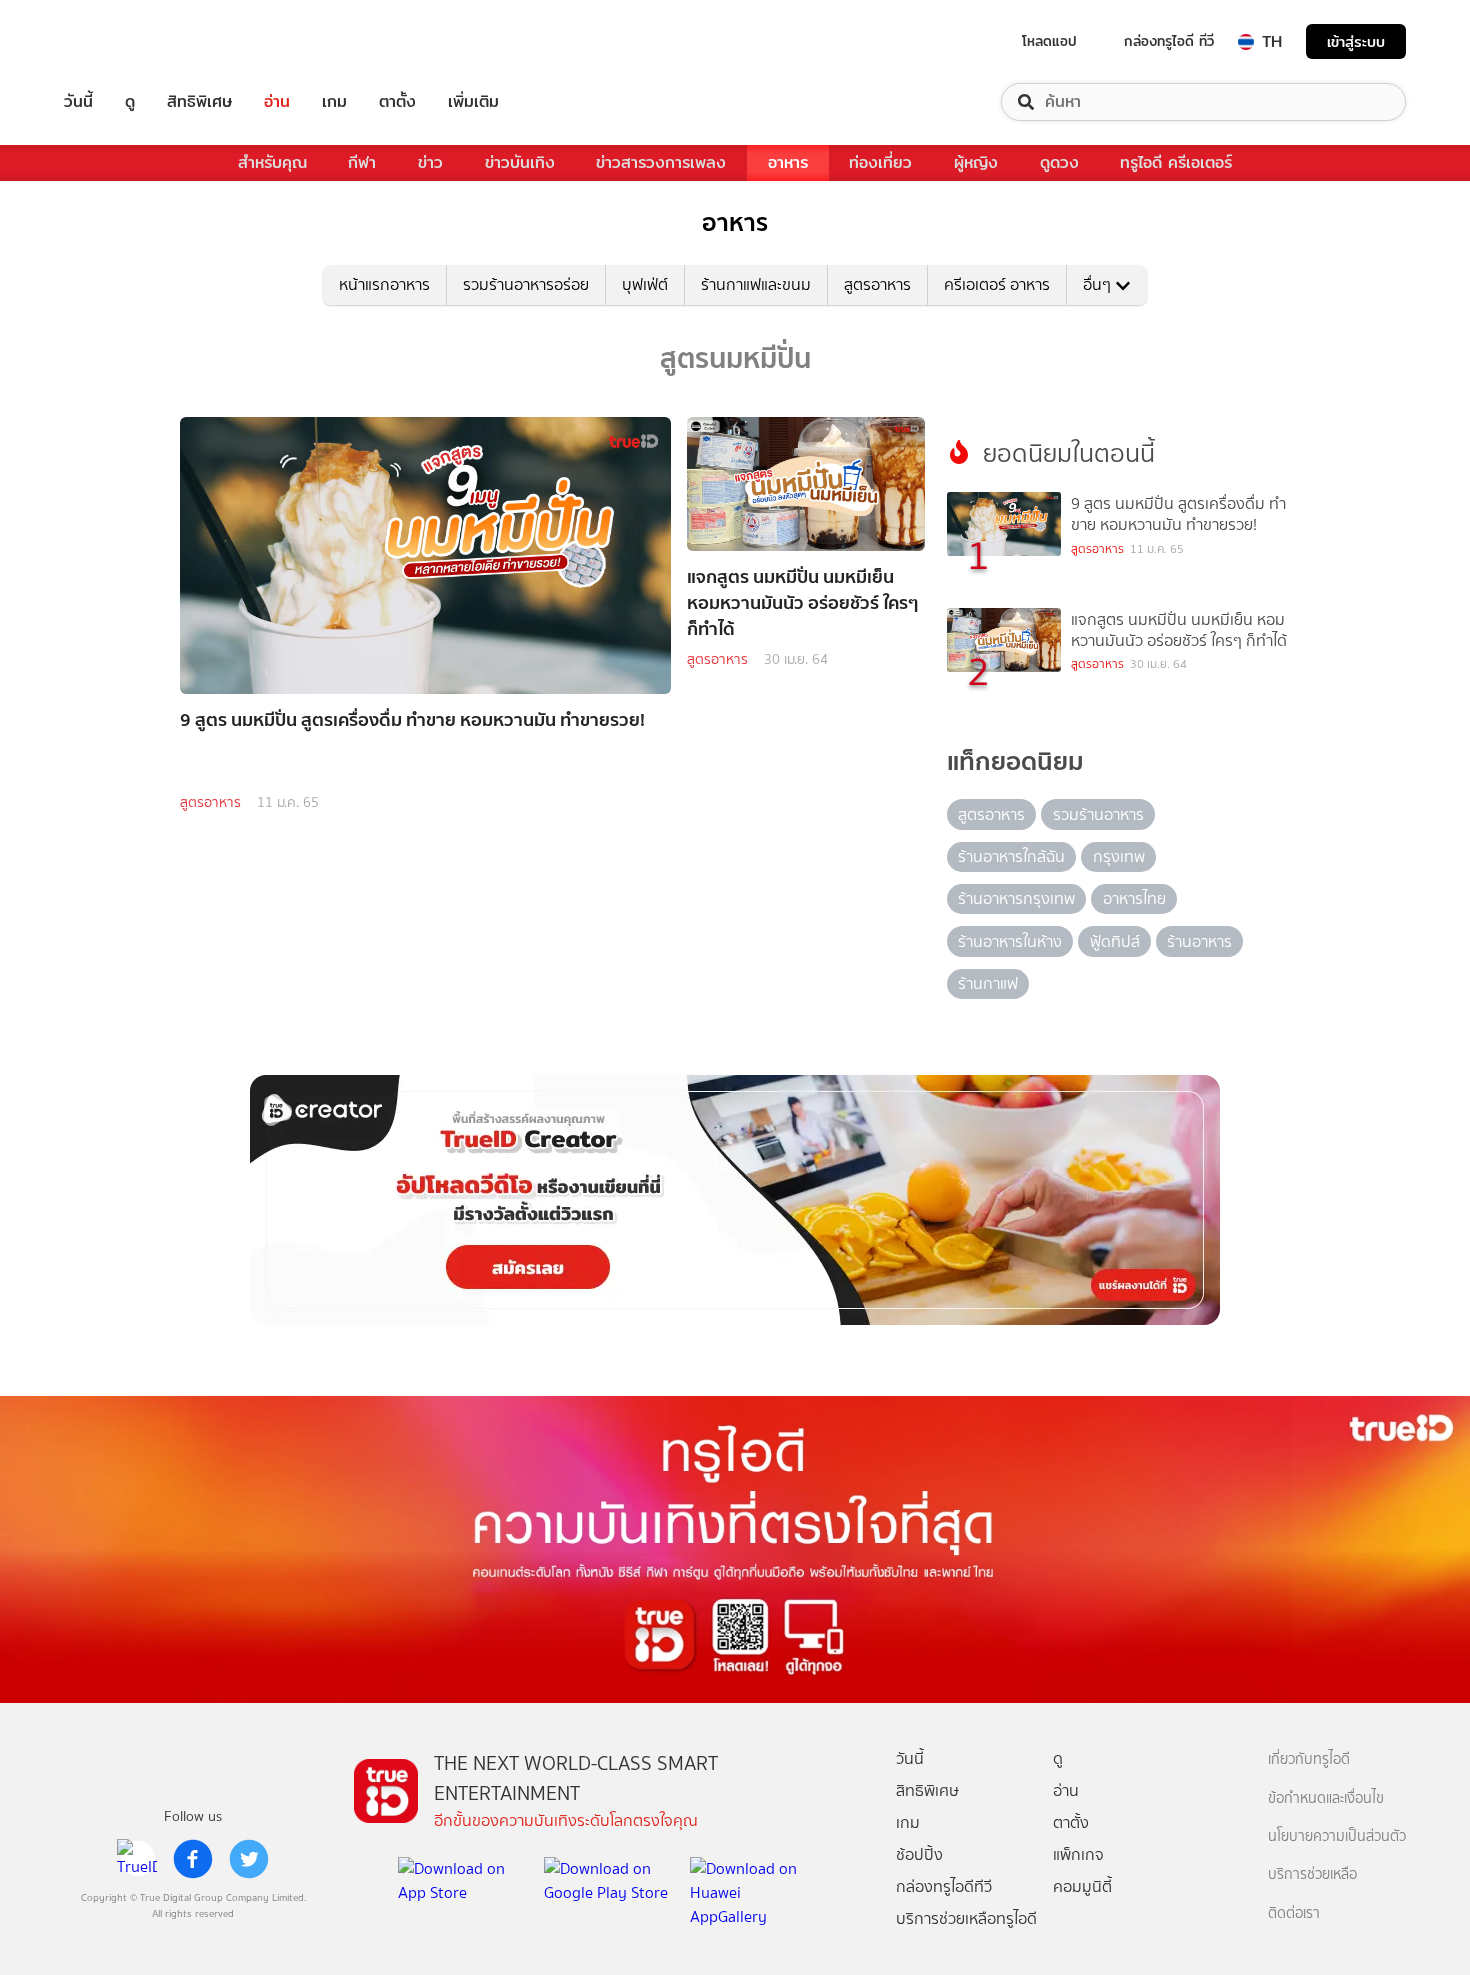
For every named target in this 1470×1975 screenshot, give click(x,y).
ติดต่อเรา (1294, 1913)
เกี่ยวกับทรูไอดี (1309, 1759)
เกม (334, 102)
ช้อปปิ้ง (919, 1854)
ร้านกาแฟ (988, 983)
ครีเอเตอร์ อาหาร (997, 284)
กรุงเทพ (1119, 856)
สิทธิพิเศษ (199, 102)
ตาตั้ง (397, 102)
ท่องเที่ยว (880, 162)
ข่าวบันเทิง (520, 162)
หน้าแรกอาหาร (384, 284)
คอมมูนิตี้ (1082, 1886)
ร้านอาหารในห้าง (1010, 941)
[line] (137, 1859)
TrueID (124, 41)
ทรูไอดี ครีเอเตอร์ (1176, 162)
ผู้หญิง (976, 162)
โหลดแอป (1049, 41)
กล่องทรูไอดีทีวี (944, 1886)
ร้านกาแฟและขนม (756, 284)
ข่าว (430, 162)
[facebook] (193, 1859)
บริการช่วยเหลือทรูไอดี (966, 1918)
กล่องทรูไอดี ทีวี (1169, 41)
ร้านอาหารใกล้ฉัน (1011, 856)
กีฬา (362, 162)
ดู (130, 102)
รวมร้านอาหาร (1098, 814)
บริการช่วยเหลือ (1312, 1874)
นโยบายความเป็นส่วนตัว (1337, 1836)
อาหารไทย (1134, 898)
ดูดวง (1059, 162)
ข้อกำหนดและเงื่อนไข (1326, 1798)
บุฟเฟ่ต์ (645, 284)
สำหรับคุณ (272, 162)
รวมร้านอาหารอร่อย (526, 284)
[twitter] (249, 1859)
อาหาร (788, 162)
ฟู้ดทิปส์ (1115, 941)
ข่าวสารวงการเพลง (661, 162)
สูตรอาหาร (877, 284)
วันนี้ (78, 102)
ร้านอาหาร (1199, 941)
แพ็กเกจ (1078, 1854)
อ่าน (277, 102)
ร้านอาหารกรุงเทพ (1016, 898)
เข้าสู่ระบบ (1356, 41)
